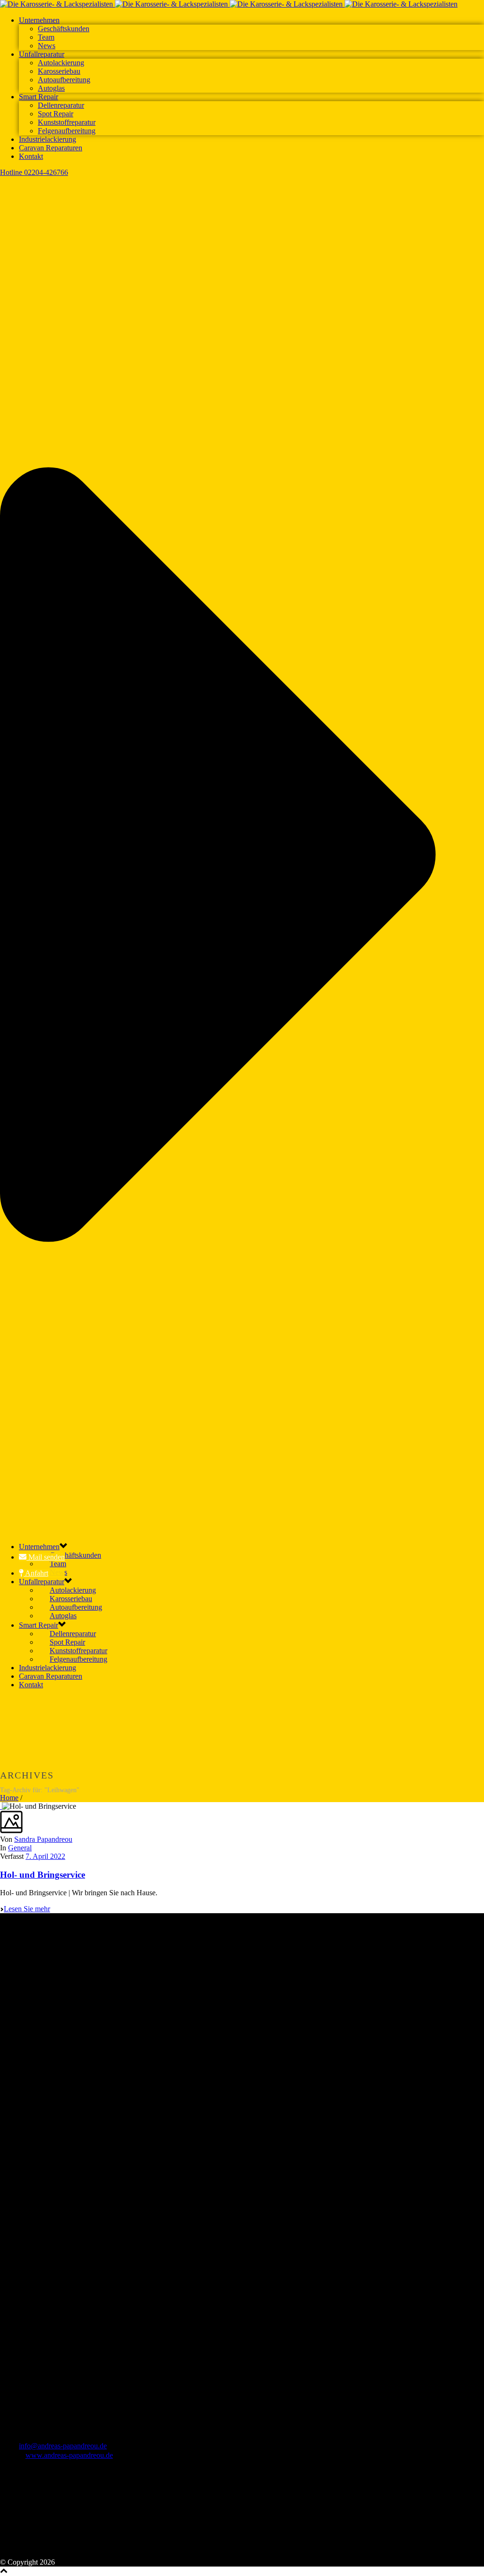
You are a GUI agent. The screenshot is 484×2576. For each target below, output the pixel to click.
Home (9, 1798)
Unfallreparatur (42, 54)
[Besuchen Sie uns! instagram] (23, 2554)
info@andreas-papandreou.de (63, 2446)
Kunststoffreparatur (67, 122)
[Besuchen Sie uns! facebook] (8, 2554)
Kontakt (31, 156)
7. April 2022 (45, 1856)
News (47, 46)
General (20, 1848)
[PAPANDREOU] (229, 4)
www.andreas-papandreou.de (69, 2455)
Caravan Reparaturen (51, 148)
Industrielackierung (48, 139)
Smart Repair (39, 97)
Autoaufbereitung (64, 80)
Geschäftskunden (64, 29)
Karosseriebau (59, 71)
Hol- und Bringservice (43, 1875)
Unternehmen (39, 20)
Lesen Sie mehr (27, 1909)
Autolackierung (61, 63)
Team (46, 37)
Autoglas (51, 88)
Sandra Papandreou (43, 1839)
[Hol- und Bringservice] (1, 1806)
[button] (42, 1557)
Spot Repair (56, 114)
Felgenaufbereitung (67, 131)
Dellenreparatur (61, 105)
